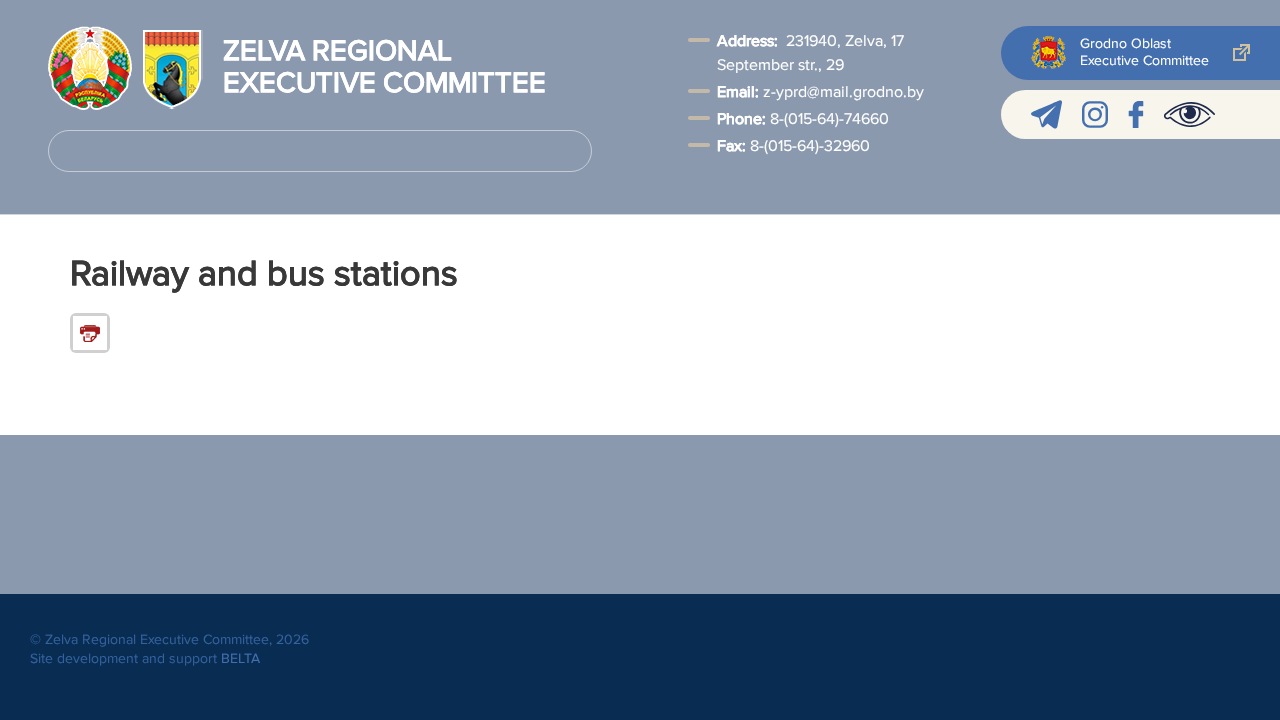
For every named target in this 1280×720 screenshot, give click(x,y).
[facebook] (1136, 114)
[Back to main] (90, 68)
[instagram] (1095, 114)
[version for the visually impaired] (1189, 114)
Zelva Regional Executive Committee (384, 68)
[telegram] (1046, 114)
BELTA (240, 658)
